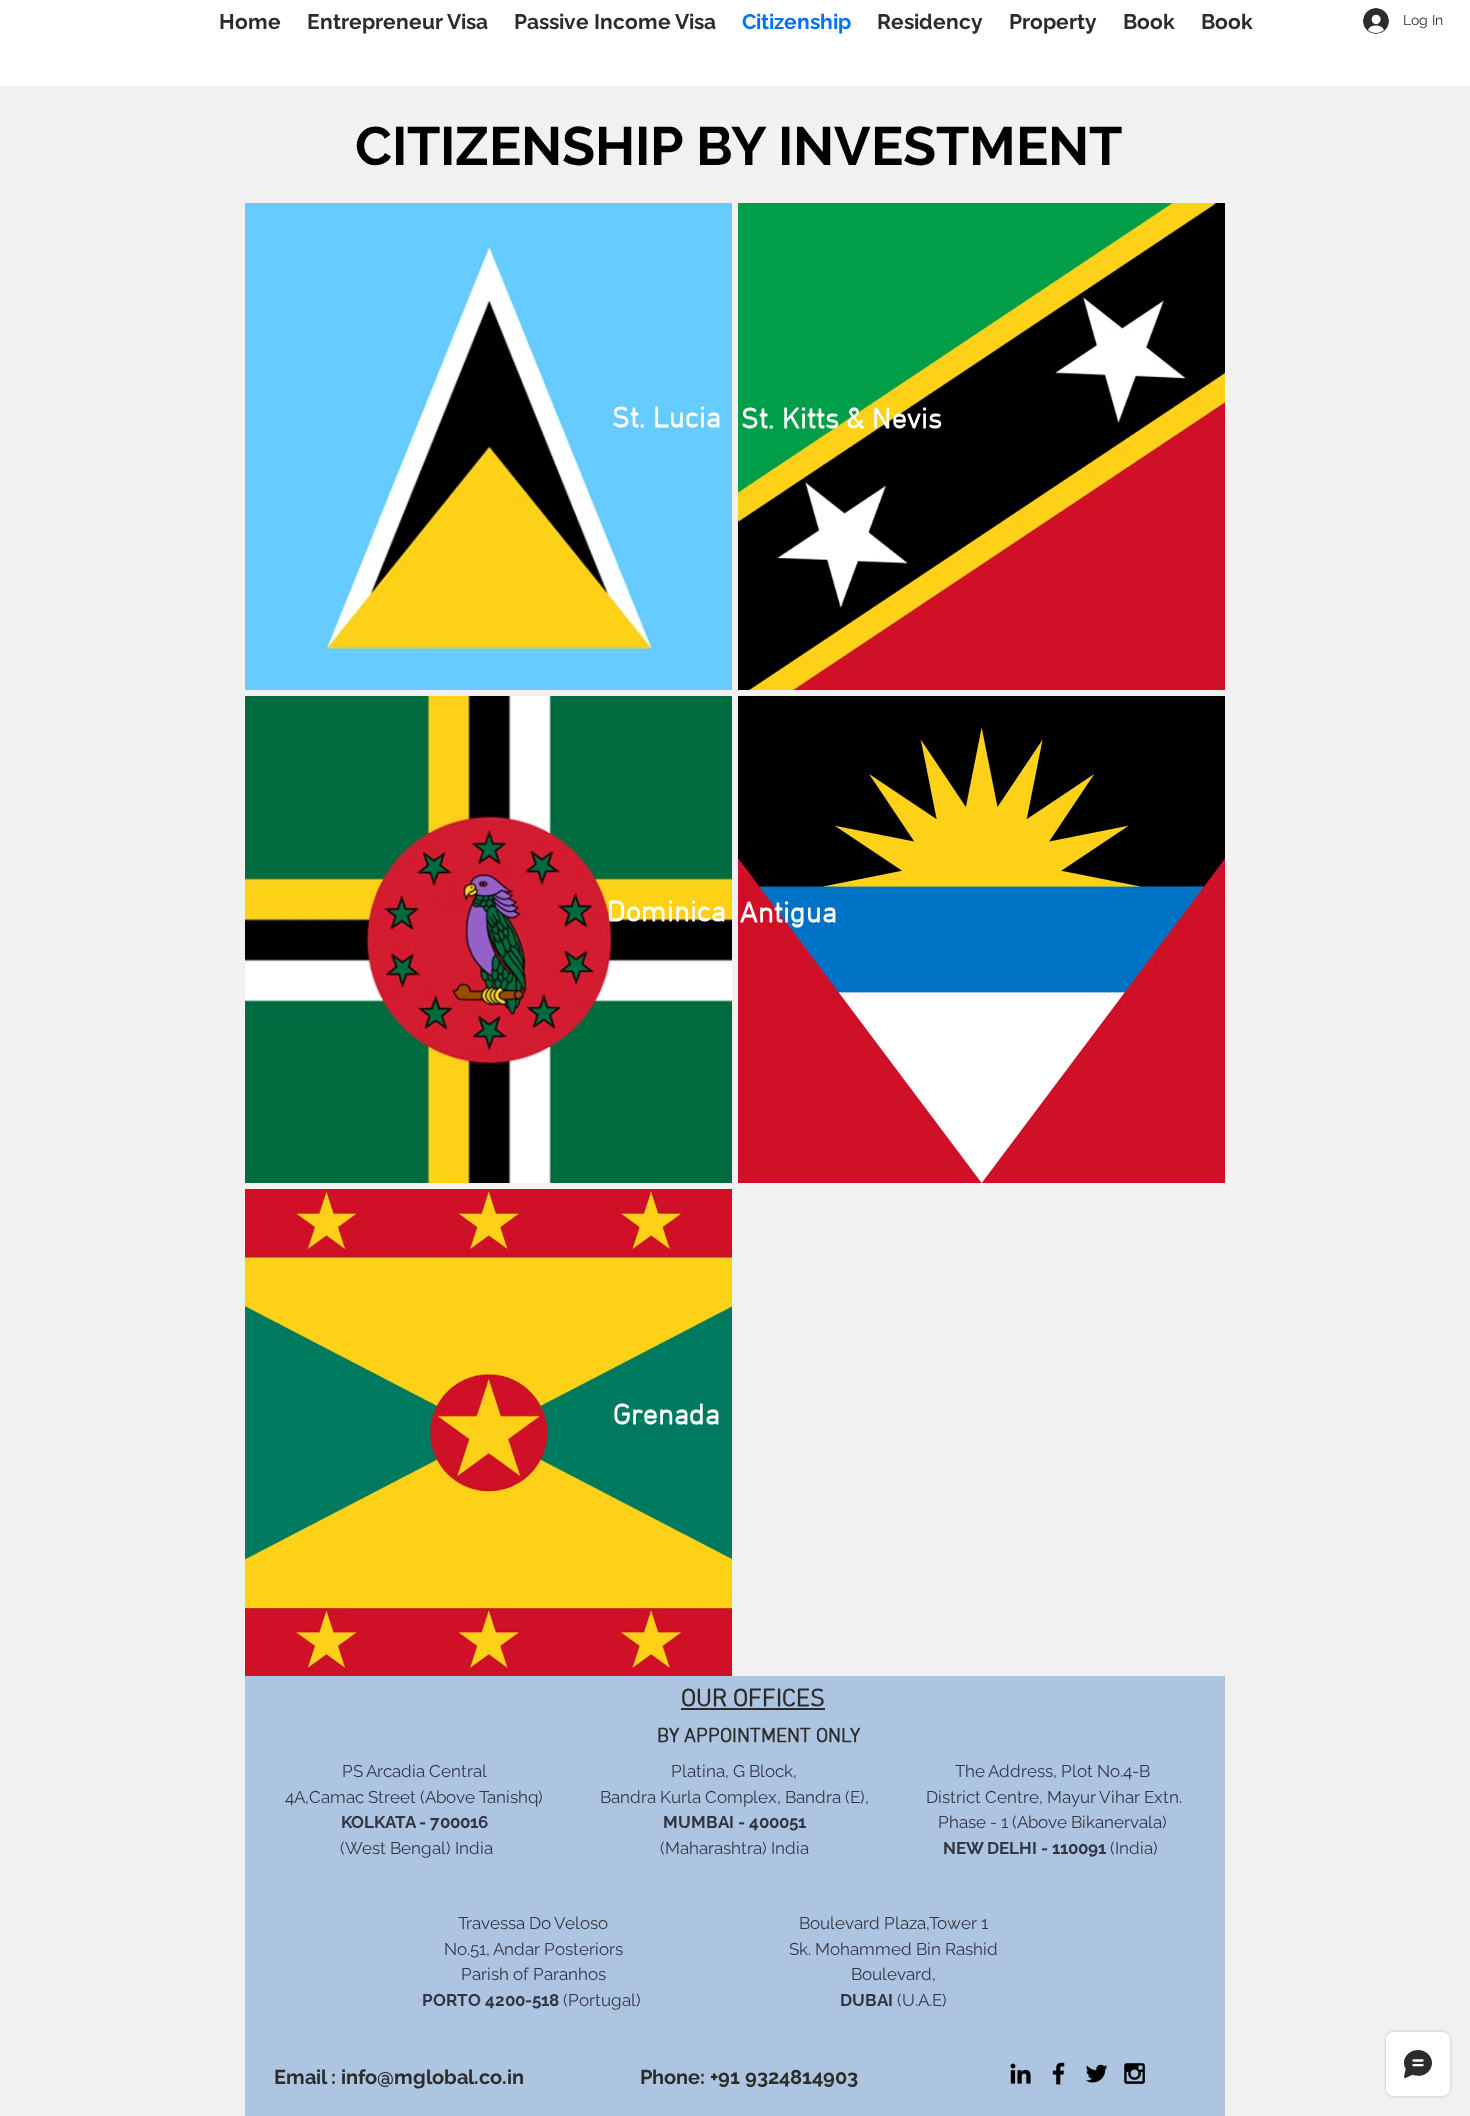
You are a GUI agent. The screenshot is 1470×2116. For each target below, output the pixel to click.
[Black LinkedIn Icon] (1020, 2073)
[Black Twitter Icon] (1096, 2073)
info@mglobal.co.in (432, 2077)
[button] (1053, 21)
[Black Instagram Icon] (1134, 2073)
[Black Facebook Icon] (1058, 2073)
